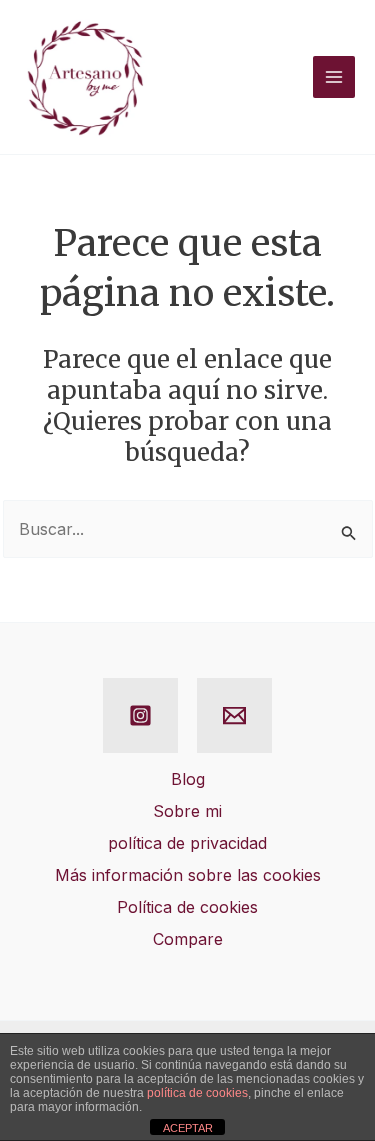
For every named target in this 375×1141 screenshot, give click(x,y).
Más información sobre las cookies (188, 875)
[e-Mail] (234, 715)
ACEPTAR (188, 1128)
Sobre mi (187, 811)
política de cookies (197, 1093)
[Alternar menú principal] (334, 77)
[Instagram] (140, 715)
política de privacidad (187, 843)
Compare (188, 939)
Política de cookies (187, 907)
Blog (188, 779)
